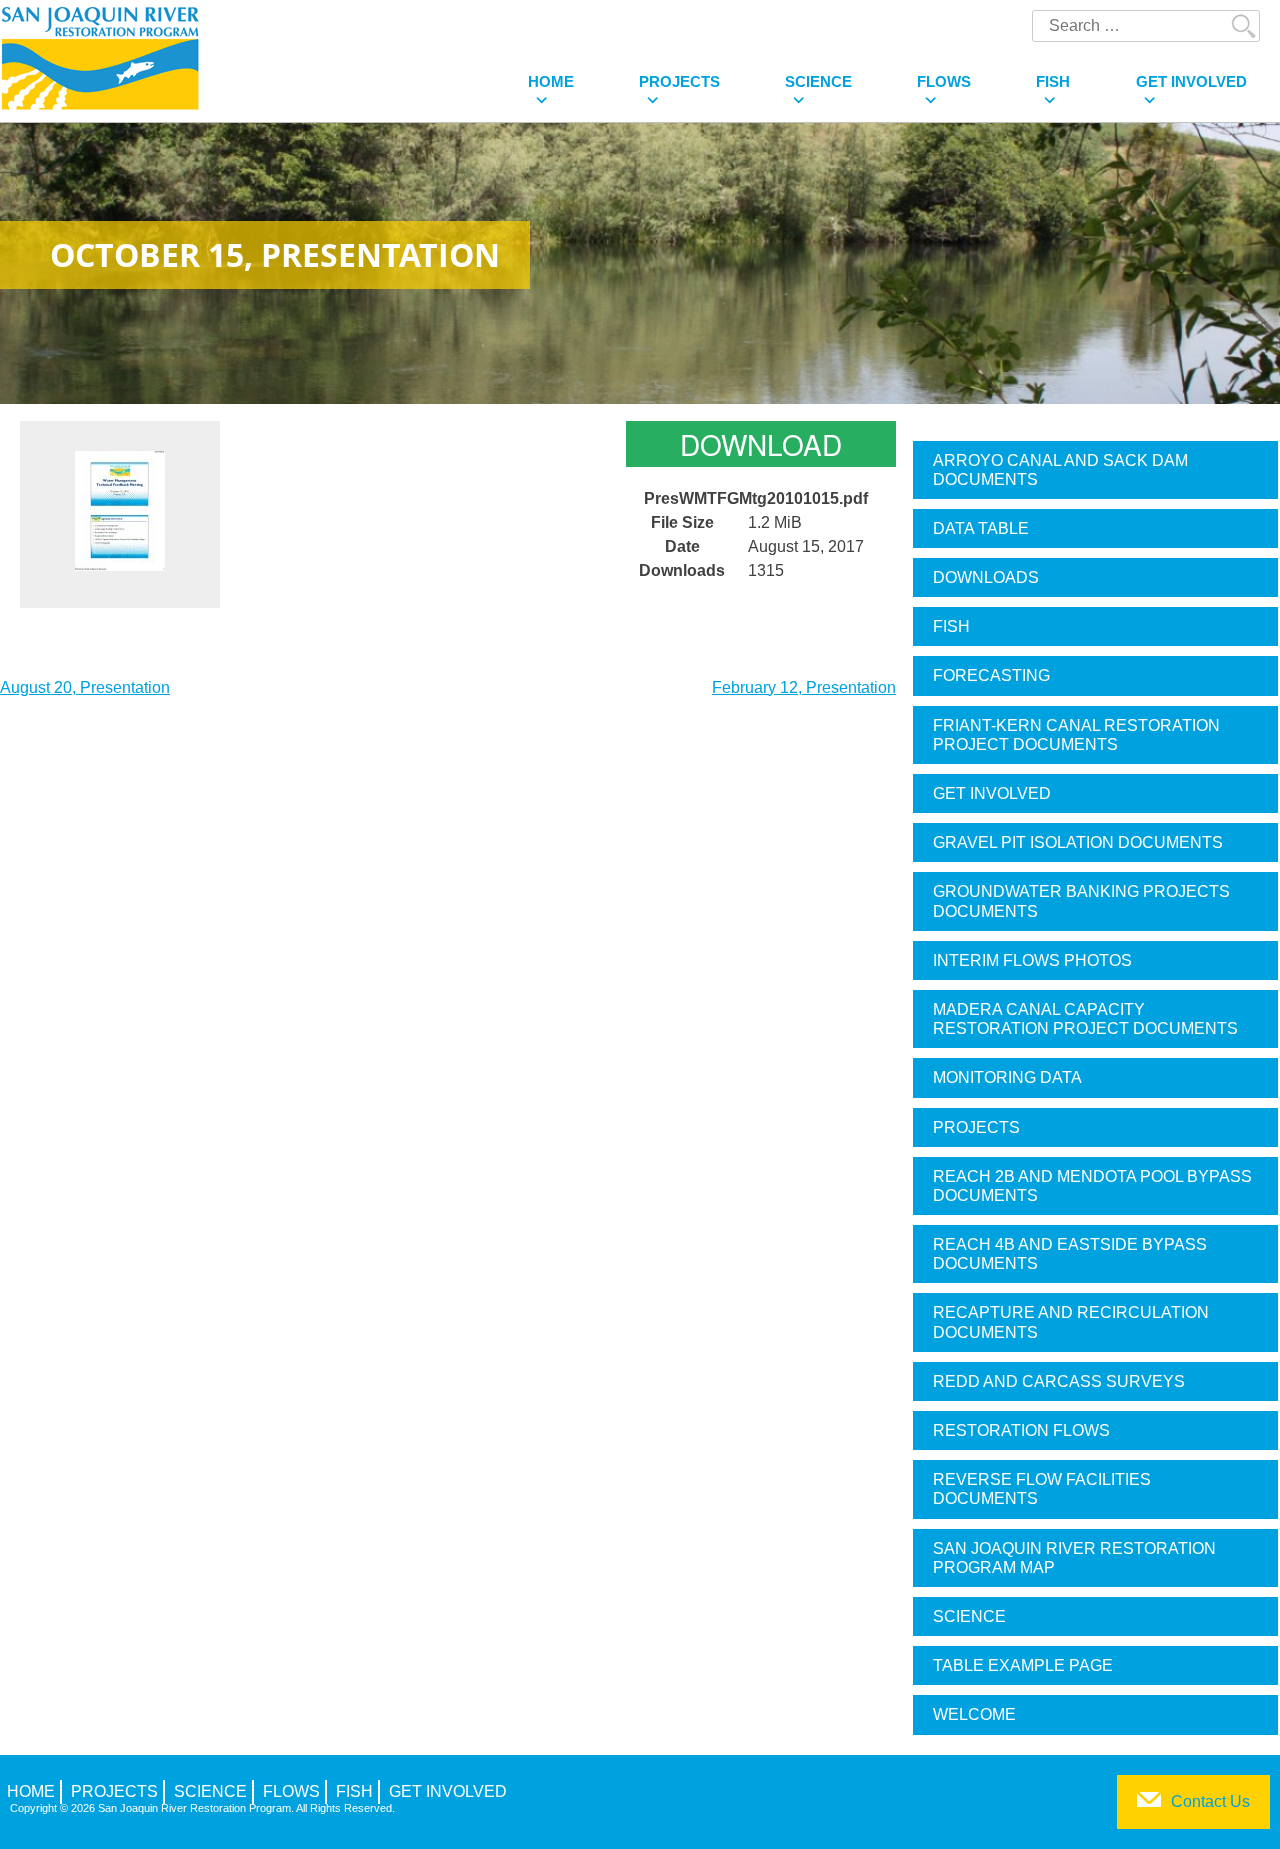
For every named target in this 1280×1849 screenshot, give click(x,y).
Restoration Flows (1021, 1430)
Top (1232, 1801)
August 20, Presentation (85, 687)
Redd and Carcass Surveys (1059, 1381)
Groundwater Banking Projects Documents (1081, 901)
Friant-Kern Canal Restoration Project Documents (1076, 735)
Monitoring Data (1007, 1077)
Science (818, 81)
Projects (679, 81)
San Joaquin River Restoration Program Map (1074, 1558)
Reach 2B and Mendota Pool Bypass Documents (1092, 1186)
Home (551, 81)
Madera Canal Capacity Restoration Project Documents (1085, 1019)
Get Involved (1191, 81)
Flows (944, 81)
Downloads (986, 577)
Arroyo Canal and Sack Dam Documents (1060, 470)
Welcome (974, 1714)
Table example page (1023, 1665)
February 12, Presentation (804, 687)
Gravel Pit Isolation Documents (1078, 842)
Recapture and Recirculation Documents (1071, 1322)
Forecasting (991, 675)
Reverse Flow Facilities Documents (1042, 1489)
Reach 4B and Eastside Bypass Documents (1070, 1254)
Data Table (981, 528)
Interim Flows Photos (1032, 960)
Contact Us (1210, 1801)
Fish (1053, 81)
